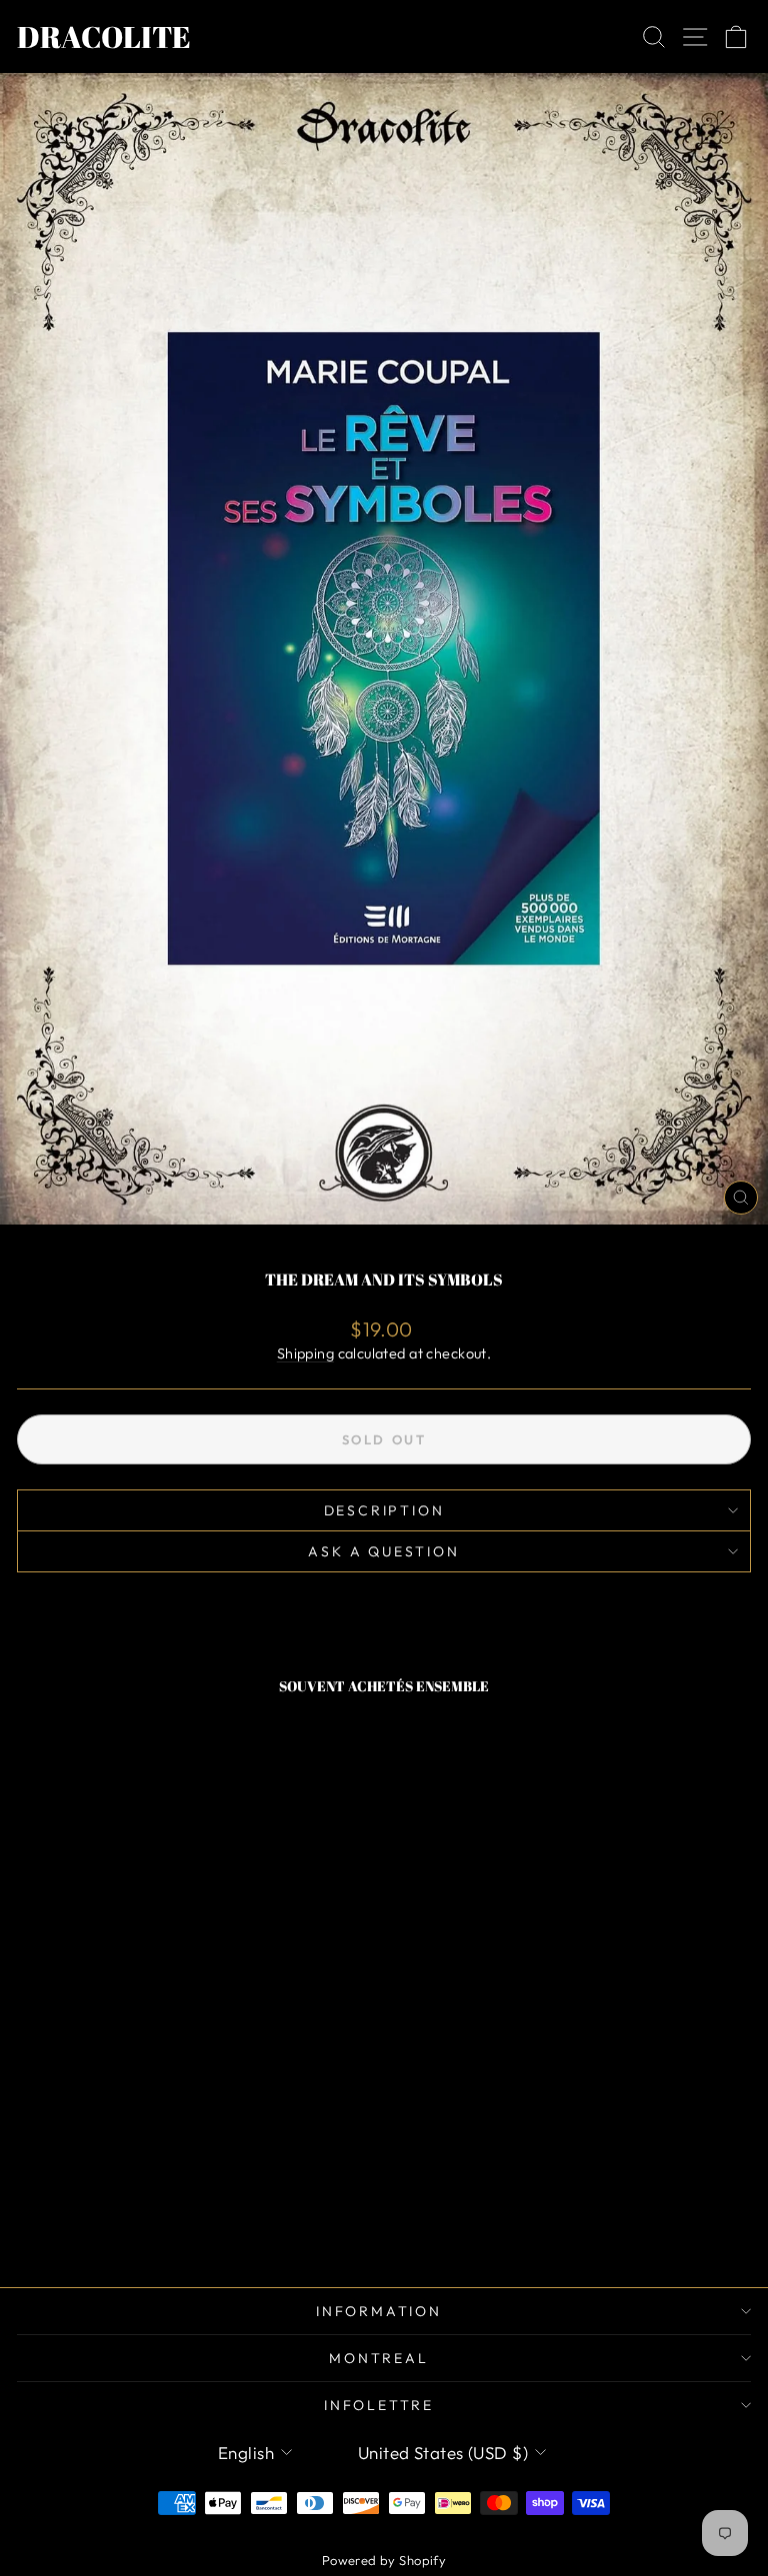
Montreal (378, 2358)
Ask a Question (383, 1551)
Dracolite (104, 36)
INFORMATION (379, 2311)
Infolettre (379, 2405)
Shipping (305, 1353)
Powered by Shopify (384, 2560)
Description (384, 1510)
